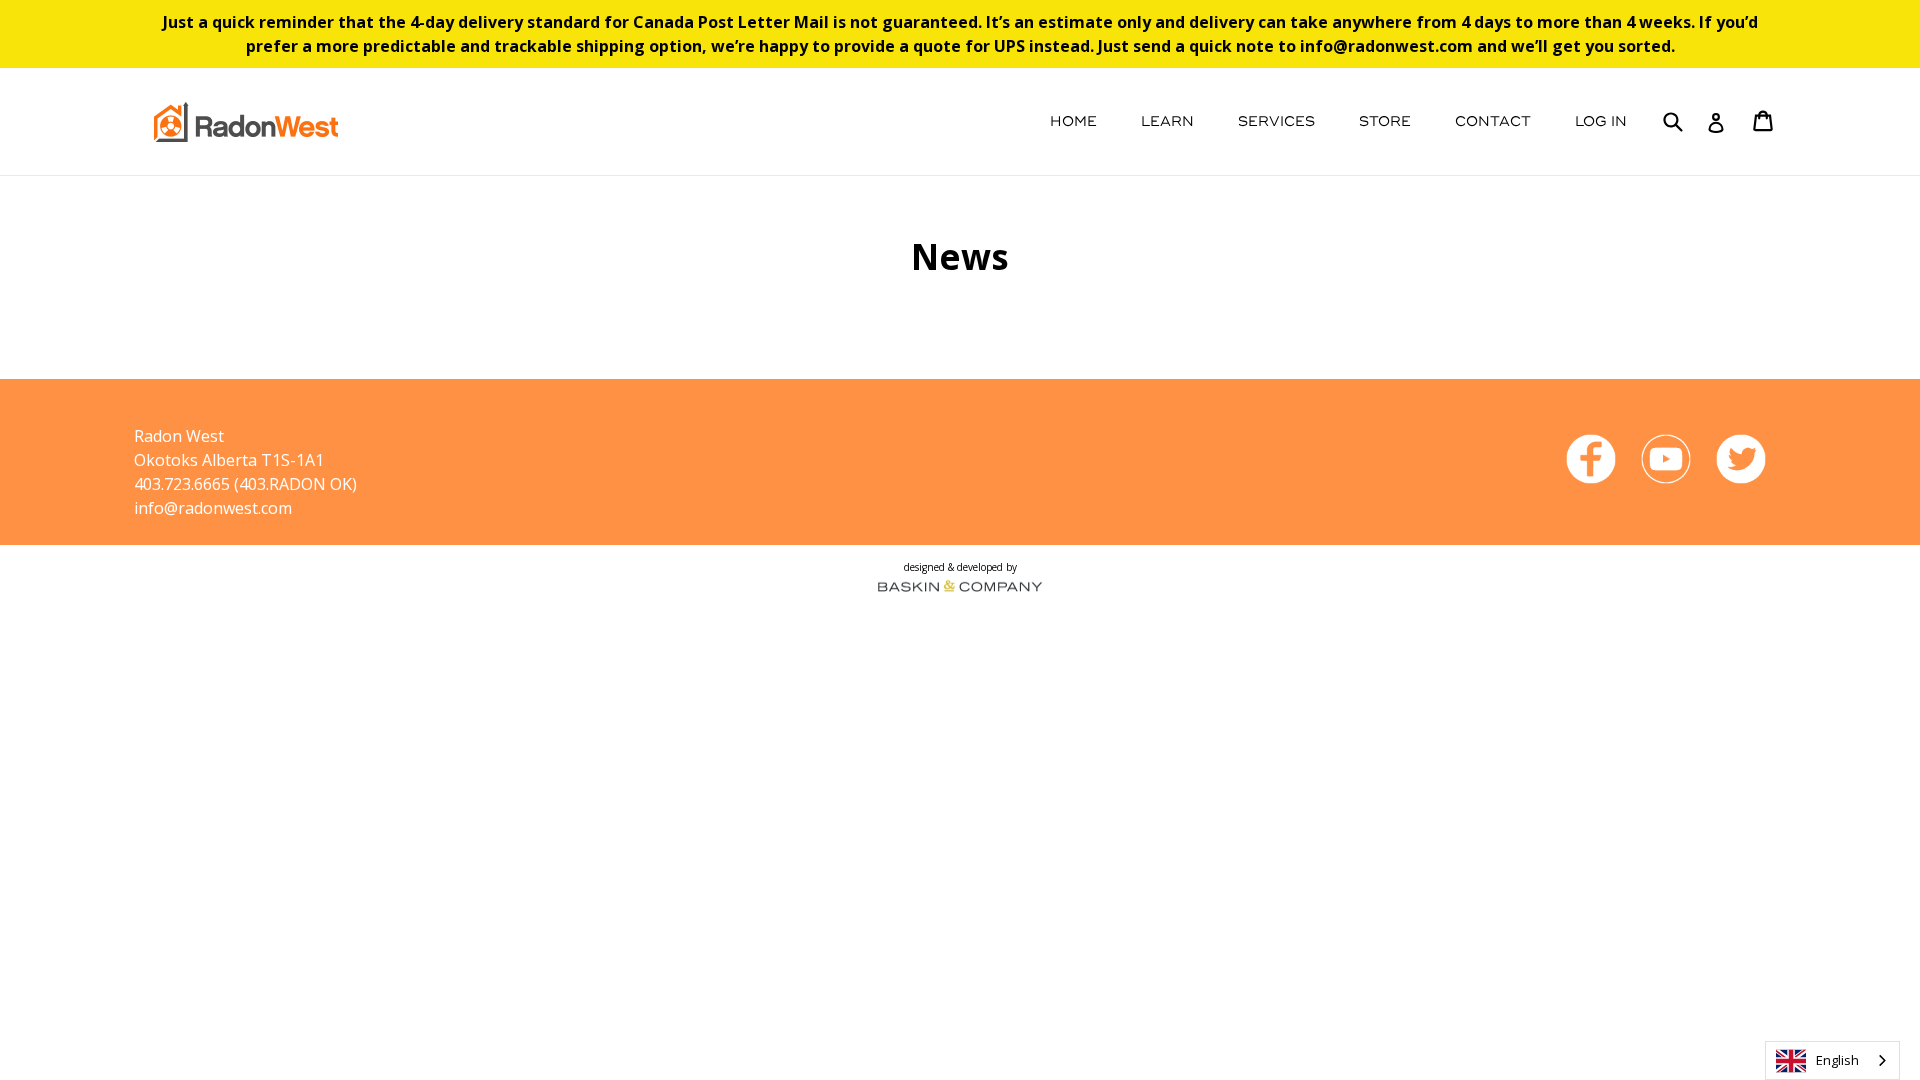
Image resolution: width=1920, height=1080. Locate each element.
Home (1073, 121)
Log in (1601, 121)
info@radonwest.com (213, 508)
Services (1276, 121)
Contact (1493, 121)
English (1837, 1060)
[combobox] (1832, 1060)
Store (1385, 121)
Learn (1167, 121)
